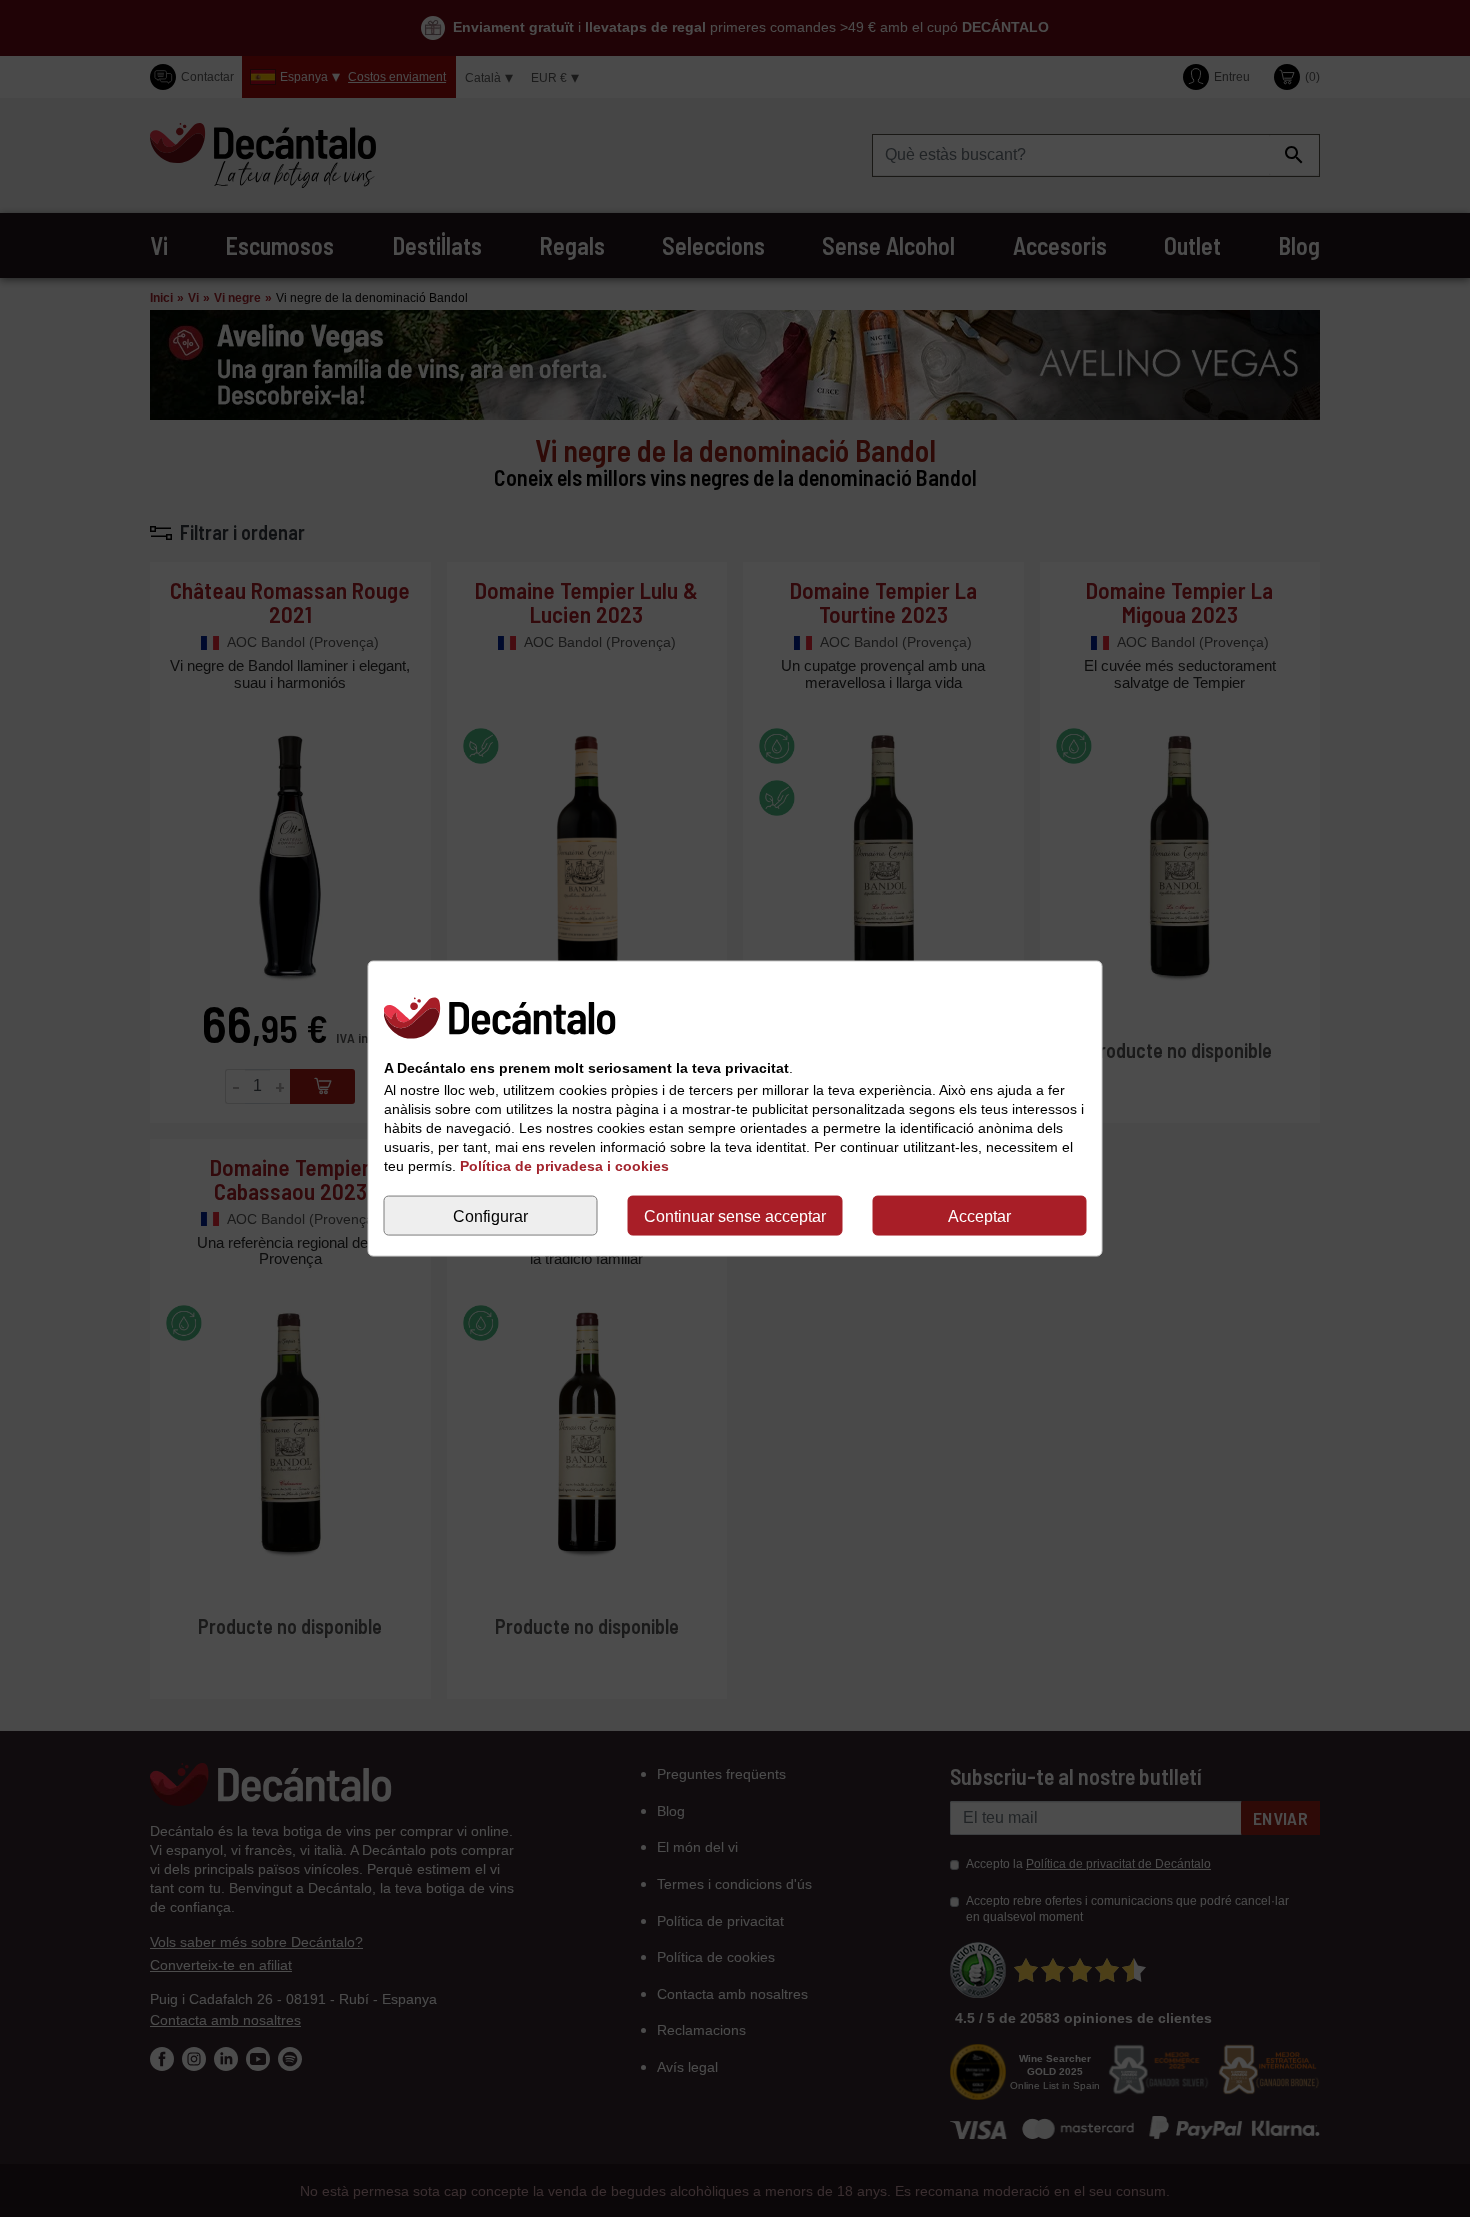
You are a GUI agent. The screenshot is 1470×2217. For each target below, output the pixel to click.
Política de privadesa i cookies (564, 1166)
